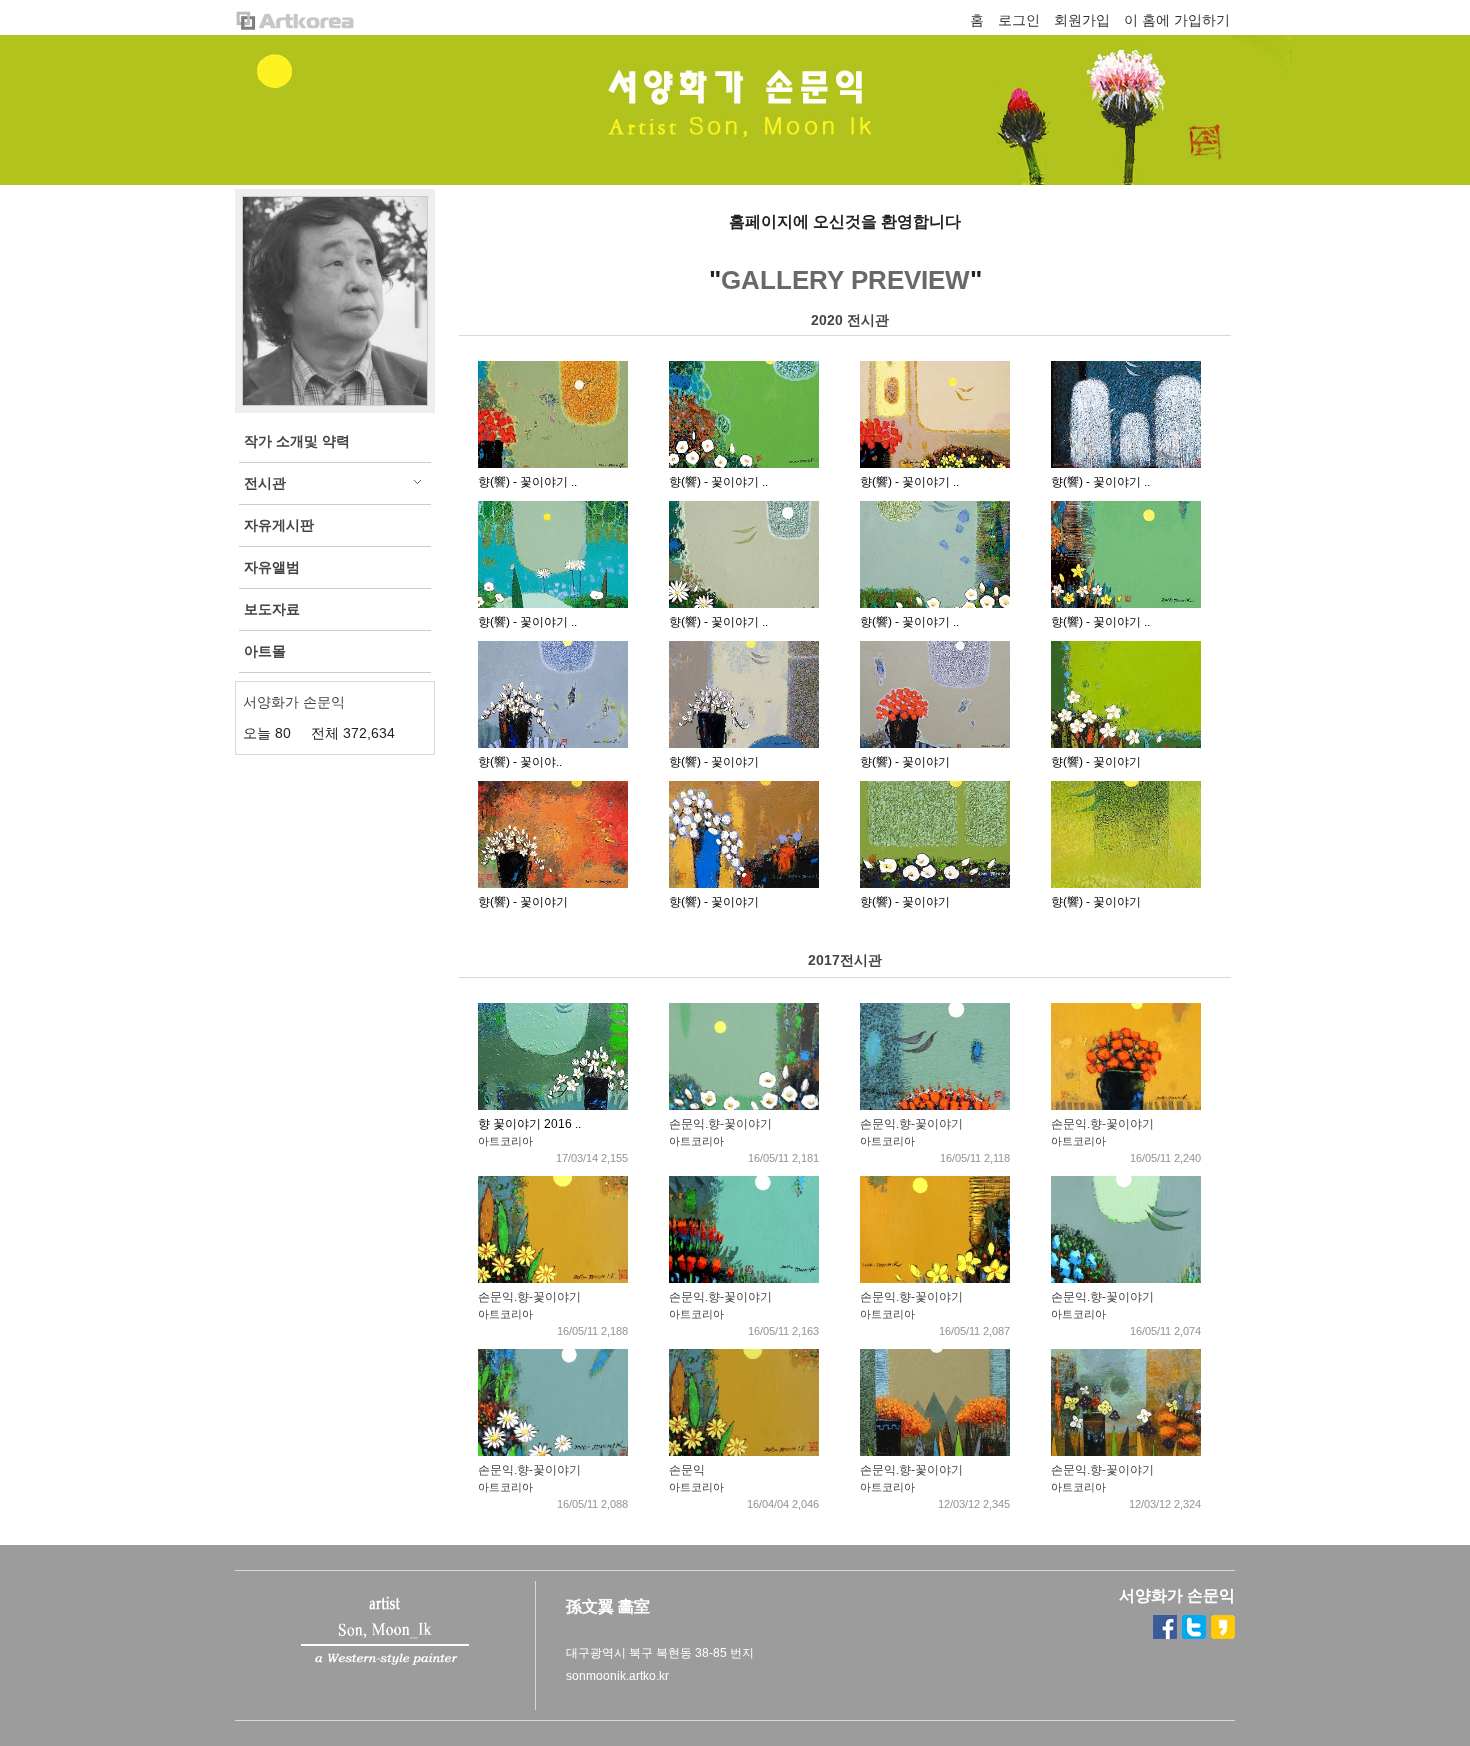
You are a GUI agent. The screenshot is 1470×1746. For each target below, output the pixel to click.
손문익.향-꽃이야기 (720, 1124)
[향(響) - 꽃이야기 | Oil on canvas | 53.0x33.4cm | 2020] (553, 464)
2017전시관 (845, 960)
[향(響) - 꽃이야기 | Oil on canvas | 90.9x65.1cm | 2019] (553, 604)
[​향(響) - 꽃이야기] (553, 744)
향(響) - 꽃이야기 (714, 762)
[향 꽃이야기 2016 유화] (553, 1106)
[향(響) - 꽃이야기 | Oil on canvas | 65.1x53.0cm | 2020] (935, 604)
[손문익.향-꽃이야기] (744, 1106)
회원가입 (1082, 20)
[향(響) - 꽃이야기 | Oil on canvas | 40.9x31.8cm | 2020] (744, 464)
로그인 (1019, 20)
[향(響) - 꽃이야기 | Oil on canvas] (1126, 464)
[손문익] (744, 1452)
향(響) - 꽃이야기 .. (527, 482)
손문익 (687, 1470)
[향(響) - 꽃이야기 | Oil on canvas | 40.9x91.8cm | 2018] (1126, 604)
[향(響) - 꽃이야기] (744, 744)
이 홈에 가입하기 (1177, 20)
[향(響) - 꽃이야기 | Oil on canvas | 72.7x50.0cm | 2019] (935, 464)
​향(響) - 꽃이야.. (520, 762)
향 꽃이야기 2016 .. (529, 1124)
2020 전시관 (850, 320)
